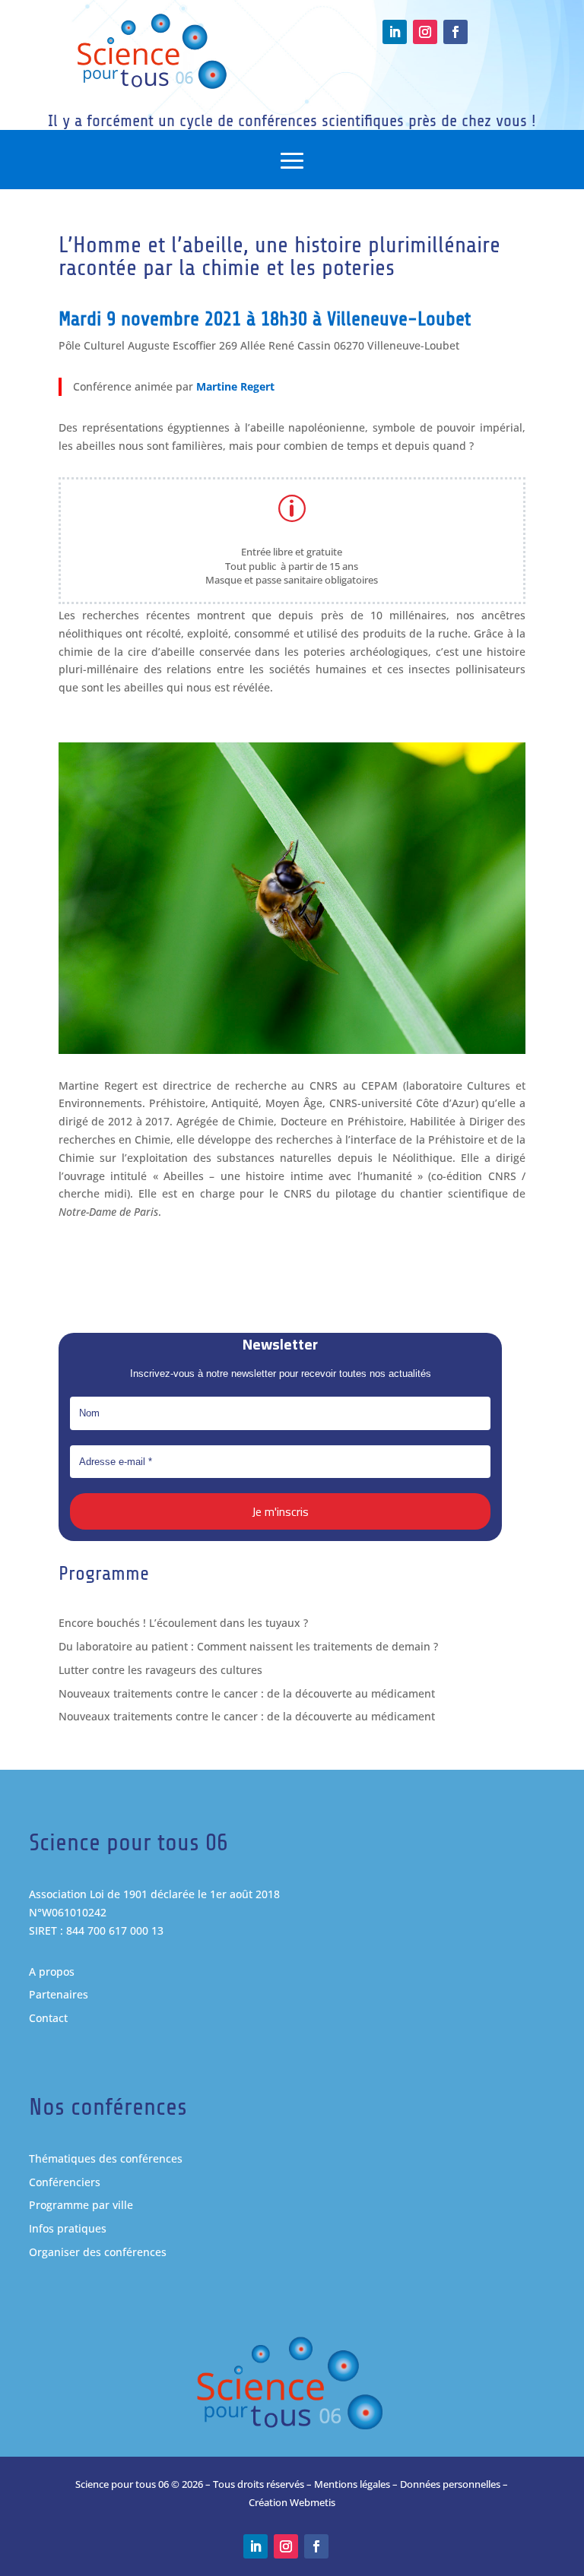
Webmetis (313, 2502)
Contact (48, 2018)
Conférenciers (65, 2182)
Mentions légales (352, 2484)
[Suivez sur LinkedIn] (395, 32)
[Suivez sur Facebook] (455, 32)
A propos (52, 1972)
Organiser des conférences (98, 2252)
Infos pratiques (68, 2228)
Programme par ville (81, 2205)
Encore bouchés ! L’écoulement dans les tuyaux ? (183, 1623)
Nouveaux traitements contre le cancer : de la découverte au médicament (247, 1693)
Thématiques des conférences (106, 2158)
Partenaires (59, 1994)
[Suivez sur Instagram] (425, 32)
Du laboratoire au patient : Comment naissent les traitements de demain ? (248, 1646)
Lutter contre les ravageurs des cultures (160, 1670)
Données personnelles (450, 2484)
